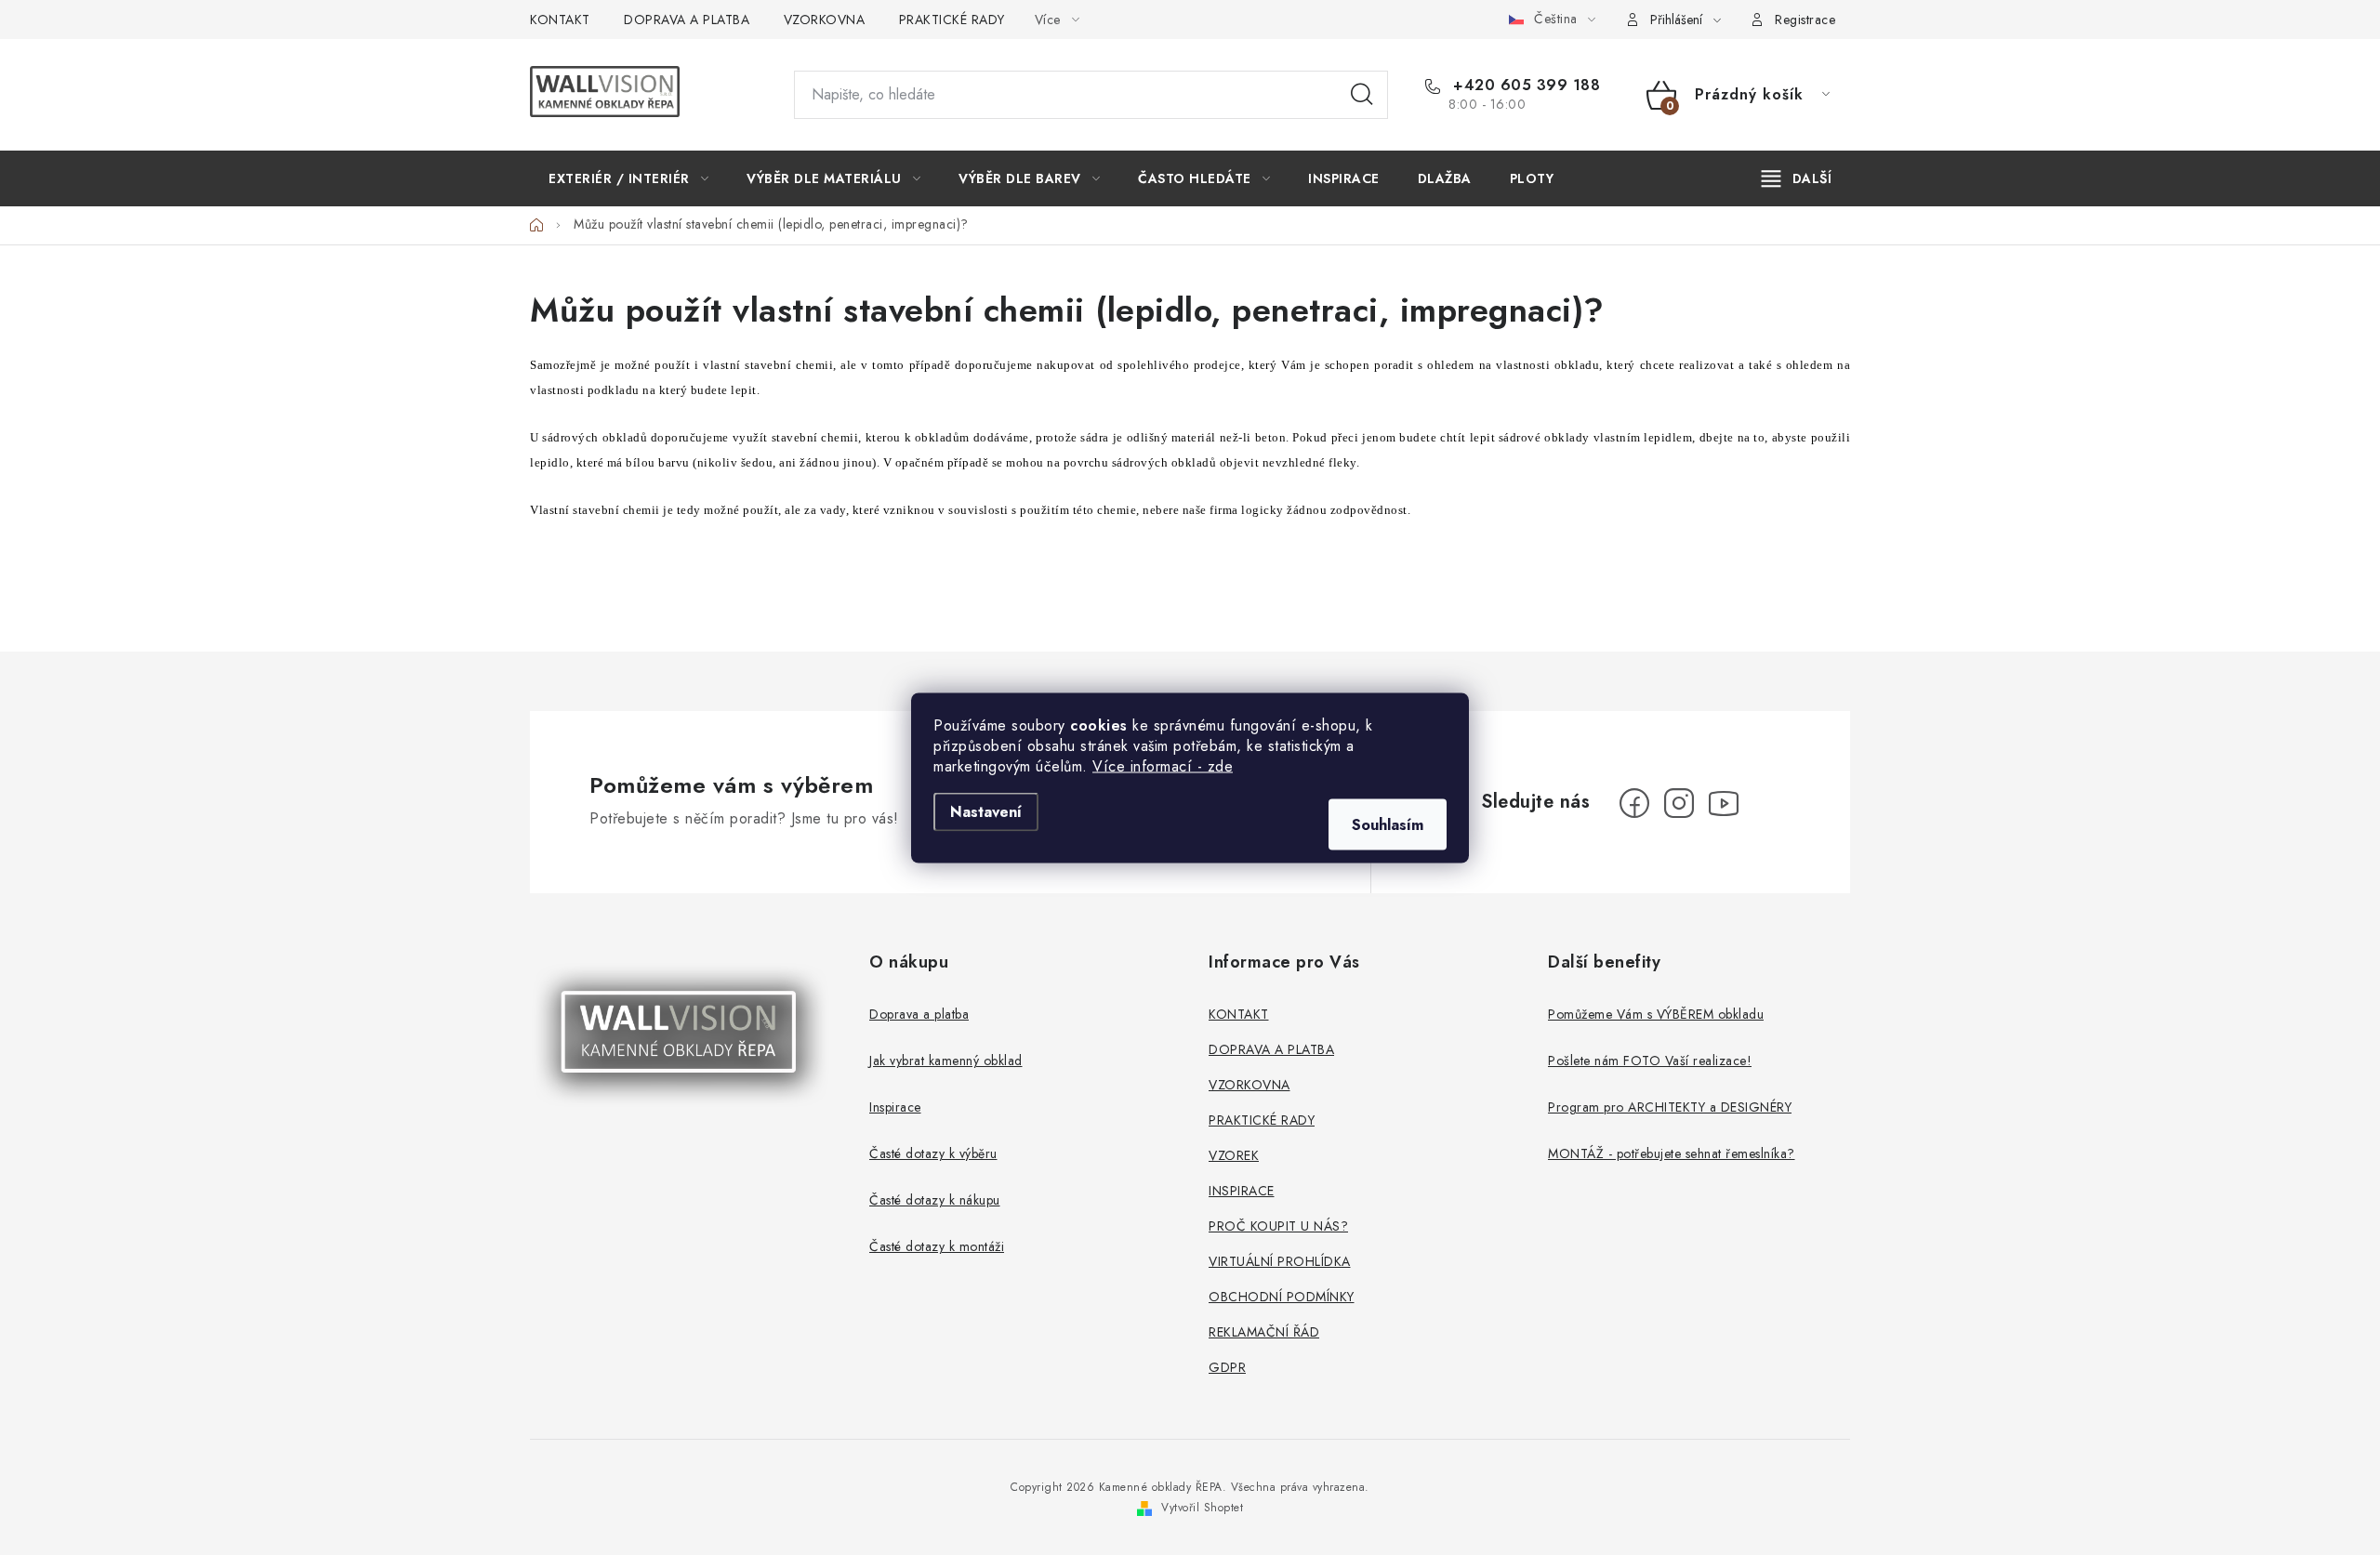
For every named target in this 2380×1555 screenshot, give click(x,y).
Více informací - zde (1163, 765)
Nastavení (986, 811)
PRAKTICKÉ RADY (952, 20)
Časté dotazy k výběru (933, 1153)
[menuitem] (628, 178)
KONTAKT (560, 20)
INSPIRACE (1242, 1191)
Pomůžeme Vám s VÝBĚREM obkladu (1656, 1014)
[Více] (1797, 178)
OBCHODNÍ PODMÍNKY (1282, 1297)
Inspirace (895, 1107)
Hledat (1362, 95)
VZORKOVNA (825, 20)
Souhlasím (1388, 824)
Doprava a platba (919, 1014)
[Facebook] (1634, 803)
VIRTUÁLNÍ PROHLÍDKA (1280, 1261)
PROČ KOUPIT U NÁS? (1278, 1226)
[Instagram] (1679, 803)
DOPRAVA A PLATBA (687, 20)
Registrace (1805, 20)
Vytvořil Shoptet (1202, 1508)
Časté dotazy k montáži (937, 1246)
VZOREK (1234, 1155)
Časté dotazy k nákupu (935, 1200)
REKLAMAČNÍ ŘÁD (1264, 1332)
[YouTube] (1724, 803)
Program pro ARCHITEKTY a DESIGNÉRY (1670, 1107)
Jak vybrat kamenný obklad (946, 1061)
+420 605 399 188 (1524, 86)
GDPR (1227, 1367)
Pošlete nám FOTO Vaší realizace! (1650, 1061)
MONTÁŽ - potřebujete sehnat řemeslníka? (1672, 1153)
